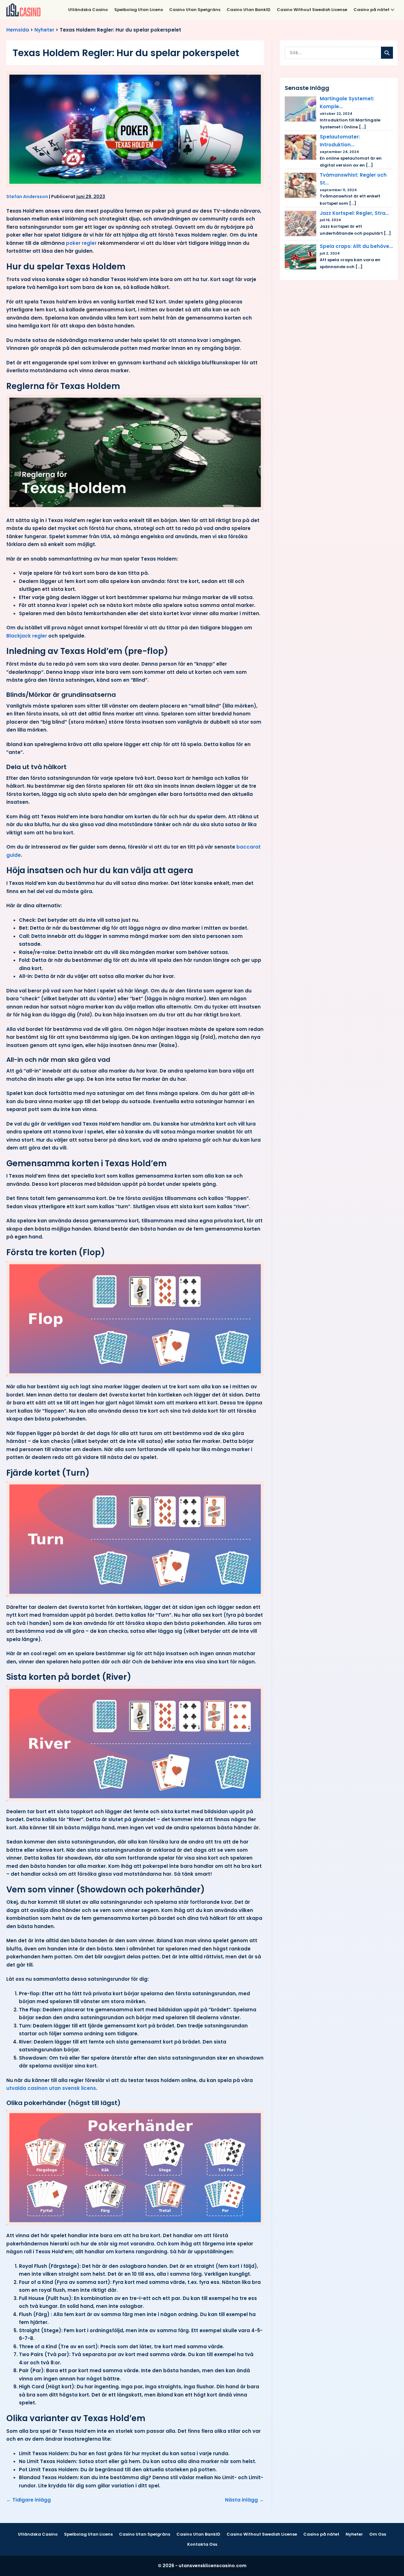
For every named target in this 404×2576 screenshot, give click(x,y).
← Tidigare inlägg (29, 2500)
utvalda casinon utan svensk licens (51, 2088)
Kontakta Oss (202, 2544)
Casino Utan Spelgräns (195, 10)
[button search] (387, 53)
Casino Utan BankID (249, 10)
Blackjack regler (27, 636)
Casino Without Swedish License (312, 10)
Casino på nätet (372, 10)
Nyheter (44, 30)
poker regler (81, 243)
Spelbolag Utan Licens (139, 10)
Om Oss (378, 2534)
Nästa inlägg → (244, 2500)
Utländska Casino (88, 10)
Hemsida (18, 30)
